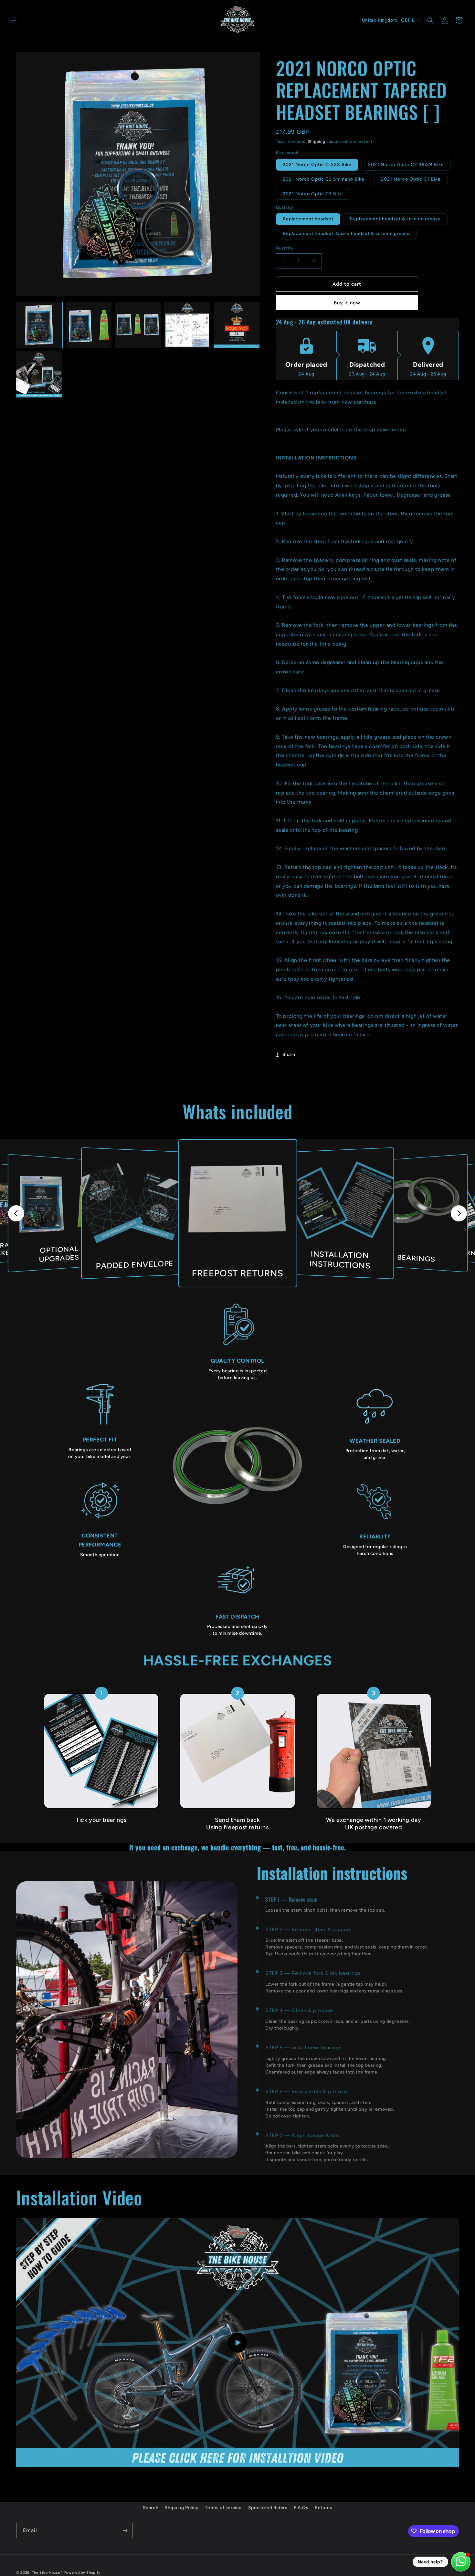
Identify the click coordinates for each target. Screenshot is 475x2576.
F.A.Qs (301, 2508)
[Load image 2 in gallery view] (89, 325)
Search (151, 2508)
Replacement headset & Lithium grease (395, 219)
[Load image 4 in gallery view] (187, 325)
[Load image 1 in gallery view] (39, 325)
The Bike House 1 (48, 2573)
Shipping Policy (182, 2508)
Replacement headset (308, 219)
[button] (14, 20)
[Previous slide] (16, 1213)
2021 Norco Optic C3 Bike (313, 194)
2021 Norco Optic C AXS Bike (317, 165)
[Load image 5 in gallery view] (237, 325)
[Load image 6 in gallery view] (39, 374)
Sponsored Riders (268, 2508)
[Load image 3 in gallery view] (138, 325)
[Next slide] (459, 1213)
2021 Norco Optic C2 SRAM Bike (406, 165)
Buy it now (347, 303)
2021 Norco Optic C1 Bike (411, 179)
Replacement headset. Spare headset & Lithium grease (346, 233)
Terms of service (223, 2508)
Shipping (317, 142)
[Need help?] (461, 2562)
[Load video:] (238, 2343)
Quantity (285, 248)
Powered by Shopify (83, 2573)
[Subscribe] (125, 2531)
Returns (323, 2508)
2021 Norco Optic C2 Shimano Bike (324, 179)
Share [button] (289, 1055)
